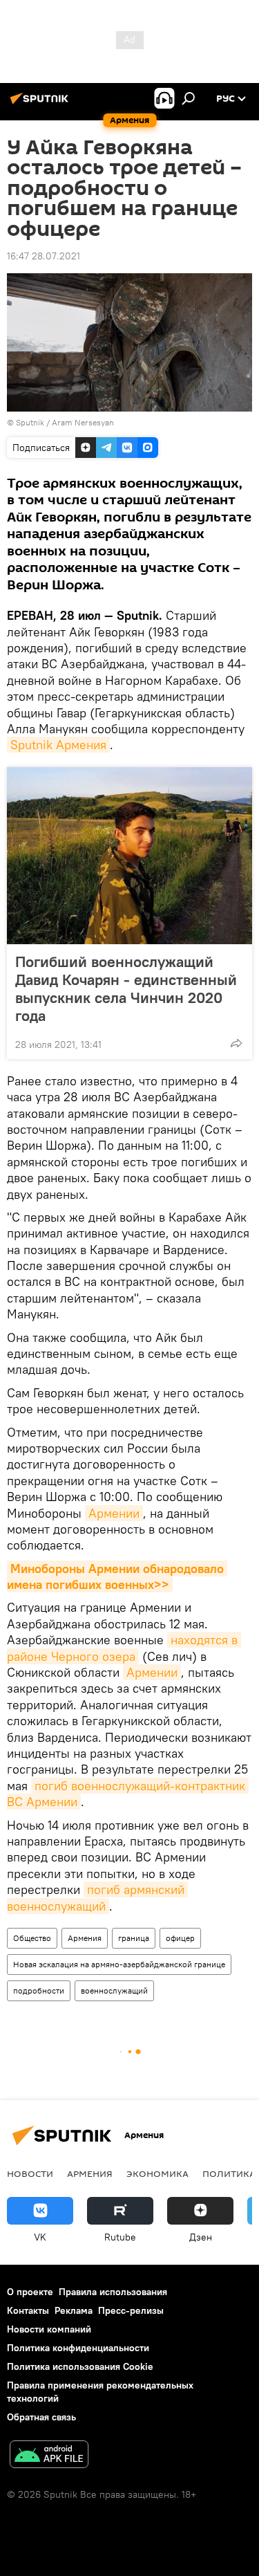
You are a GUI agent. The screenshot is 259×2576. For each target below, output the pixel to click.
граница (134, 1938)
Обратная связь (41, 2417)
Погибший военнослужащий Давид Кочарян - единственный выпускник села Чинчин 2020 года (126, 988)
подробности (39, 1990)
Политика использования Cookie (80, 2366)
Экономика (157, 2173)
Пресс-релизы (131, 2310)
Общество (32, 1938)
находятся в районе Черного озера (124, 1648)
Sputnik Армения (58, 745)
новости (30, 2173)
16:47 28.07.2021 (44, 256)
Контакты (28, 2310)
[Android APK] (49, 2456)
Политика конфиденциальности (78, 2348)
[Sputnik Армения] (41, 104)
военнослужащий (114, 1990)
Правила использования (113, 2292)
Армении (114, 1513)
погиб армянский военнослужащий (97, 1897)
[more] (236, 1043)
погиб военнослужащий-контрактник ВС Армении (128, 1794)
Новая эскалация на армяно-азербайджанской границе (119, 1964)
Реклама (74, 2310)
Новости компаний (49, 2329)
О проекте (30, 2292)
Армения (85, 1938)
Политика (229, 2173)
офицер (180, 1938)
